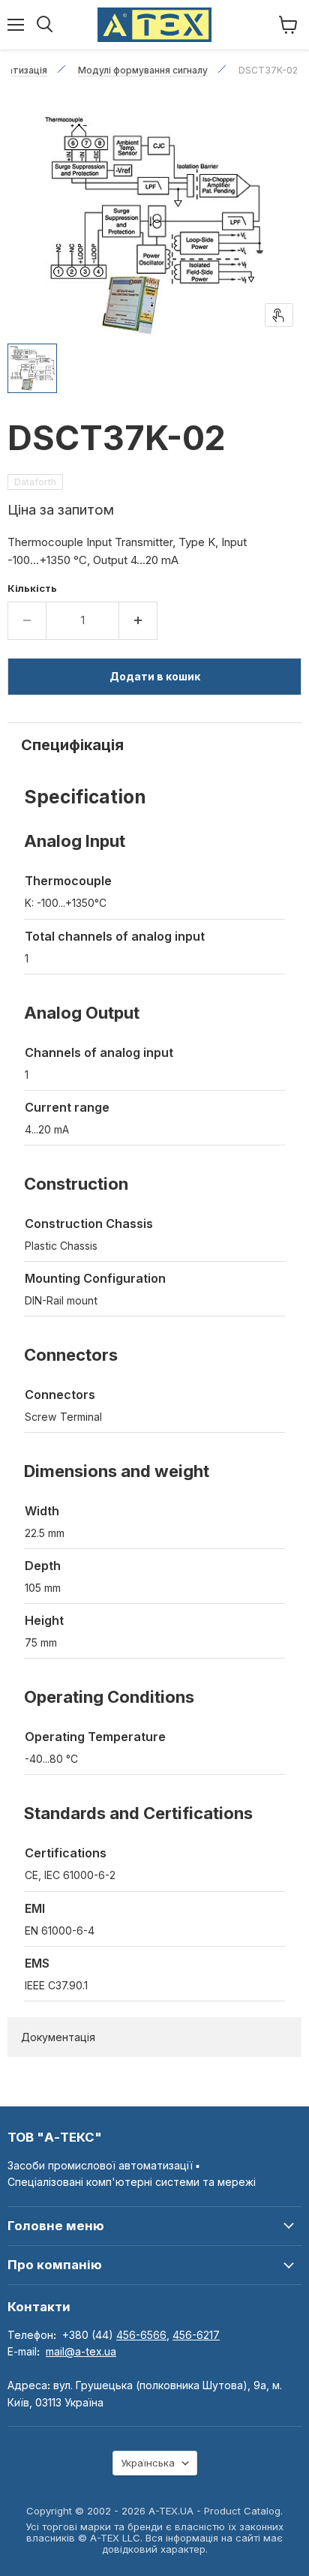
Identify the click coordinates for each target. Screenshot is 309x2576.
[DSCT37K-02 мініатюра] (32, 368)
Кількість (32, 588)
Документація (58, 2037)
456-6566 (141, 2335)
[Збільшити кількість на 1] (138, 620)
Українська (148, 2463)
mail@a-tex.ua (81, 2351)
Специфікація (72, 745)
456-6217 (196, 2335)
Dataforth (35, 482)
